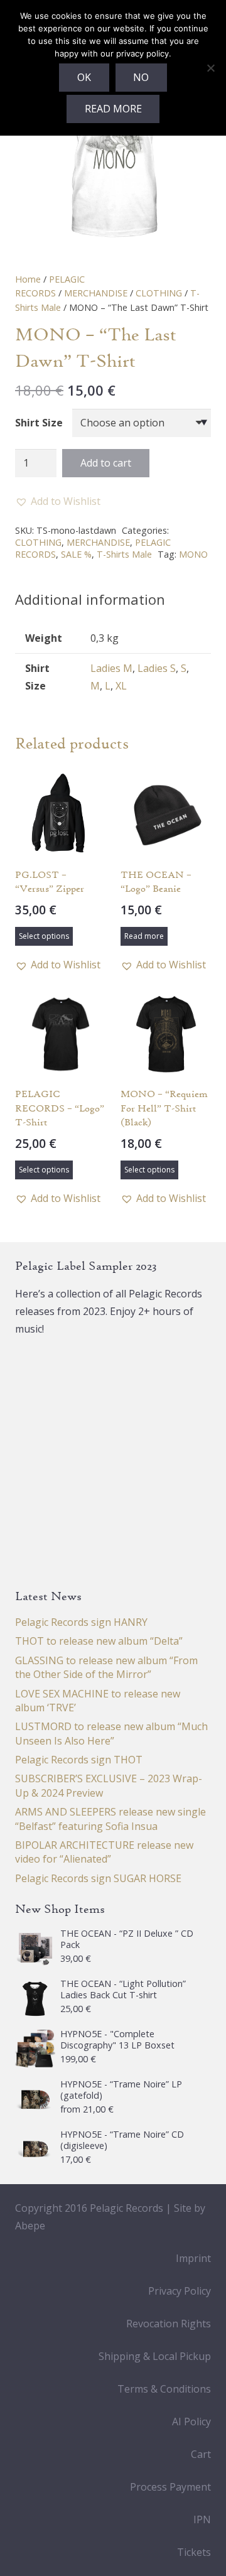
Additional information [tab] (90, 599)
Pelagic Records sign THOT (79, 1760)
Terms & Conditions (164, 2389)
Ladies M (111, 668)
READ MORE (113, 109)
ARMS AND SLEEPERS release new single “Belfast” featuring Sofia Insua (110, 1819)
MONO (193, 554)
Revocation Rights (169, 2324)
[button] (58, 501)
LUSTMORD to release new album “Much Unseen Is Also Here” (111, 1733)
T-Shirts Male (124, 554)
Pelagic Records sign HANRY (81, 1622)
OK (84, 77)
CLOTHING (159, 293)
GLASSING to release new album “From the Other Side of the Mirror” (106, 1667)
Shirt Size (39, 423)
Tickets (194, 2552)
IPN (202, 2519)
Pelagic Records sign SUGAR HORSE (98, 1878)
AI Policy (191, 2422)
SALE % (76, 554)
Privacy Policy (180, 2291)
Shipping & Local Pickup (155, 2356)
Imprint (193, 2258)
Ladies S (157, 668)
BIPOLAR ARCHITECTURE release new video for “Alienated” (104, 1852)
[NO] (210, 68)
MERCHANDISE (96, 293)
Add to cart (106, 463)
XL (121, 686)
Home (28, 279)
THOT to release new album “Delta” (99, 1641)
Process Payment (170, 2487)
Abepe (30, 2226)
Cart (201, 2454)
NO (141, 77)
